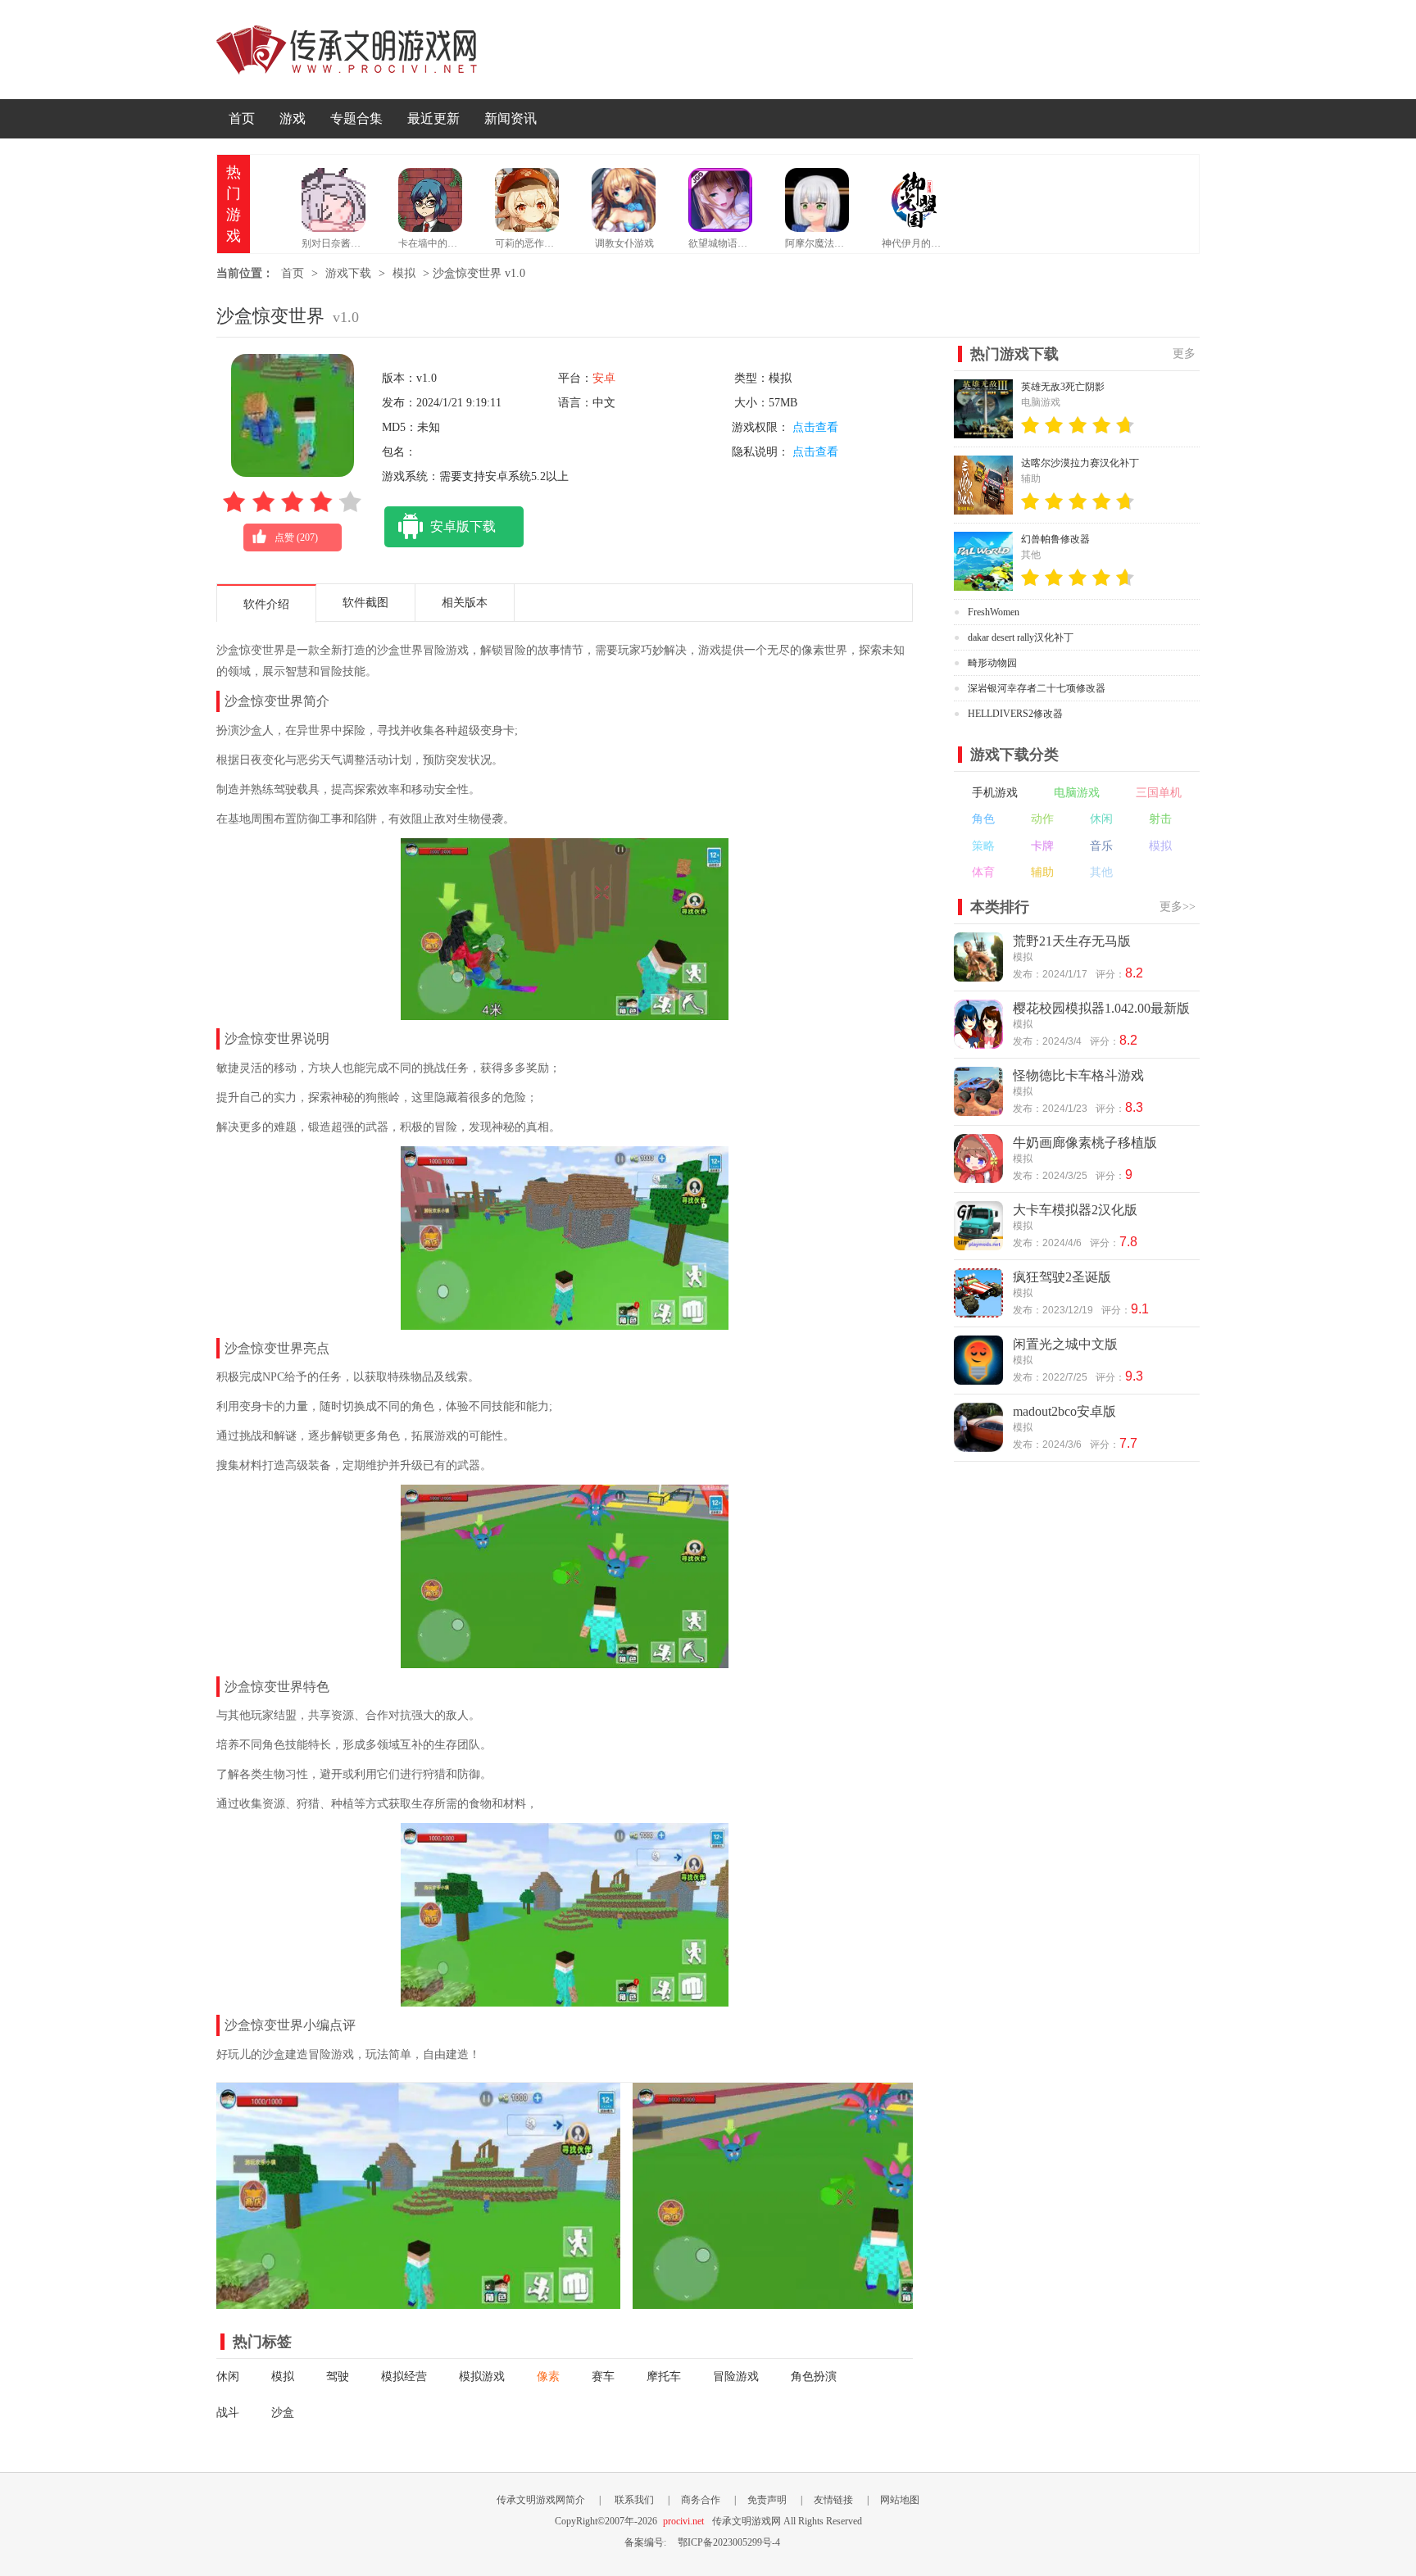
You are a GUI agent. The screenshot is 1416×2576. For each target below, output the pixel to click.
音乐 (1101, 846)
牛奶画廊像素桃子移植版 (1085, 1143)
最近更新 (433, 118)
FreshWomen (994, 612)
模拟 (404, 273)
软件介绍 (266, 604)
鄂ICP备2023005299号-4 (729, 2542)
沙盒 (283, 2413)
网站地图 (900, 2500)
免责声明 (767, 2500)
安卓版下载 (463, 526)
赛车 (603, 2376)
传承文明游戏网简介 (541, 2500)
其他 (1101, 872)
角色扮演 (814, 2376)
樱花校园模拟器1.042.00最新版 (1101, 1008)
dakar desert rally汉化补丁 (1021, 637)
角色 (983, 819)
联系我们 (634, 2500)
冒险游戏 (736, 2376)
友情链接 (833, 2500)
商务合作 (701, 2500)
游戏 (293, 118)
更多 (1184, 354)
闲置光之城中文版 (1065, 1344)
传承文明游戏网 (347, 50)
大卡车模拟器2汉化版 (1075, 1210)
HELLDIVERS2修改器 (1015, 714)
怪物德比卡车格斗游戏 (1078, 1075)
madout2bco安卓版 (1064, 1411)
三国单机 (1159, 793)
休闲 (228, 2376)
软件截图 (365, 603)
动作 (1042, 819)
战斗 (228, 2413)
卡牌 (1042, 846)
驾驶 (338, 2376)
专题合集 (356, 118)
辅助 (1042, 872)
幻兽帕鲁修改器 (1055, 539)
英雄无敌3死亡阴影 (1063, 387)
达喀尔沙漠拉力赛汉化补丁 (1080, 463)
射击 (1160, 819)
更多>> (1178, 907)
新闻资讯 (511, 118)
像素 (548, 2376)
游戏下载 (348, 273)
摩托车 (664, 2376)
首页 (242, 118)
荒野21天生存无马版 (1072, 941)
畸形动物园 (992, 663)
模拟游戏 (482, 2376)
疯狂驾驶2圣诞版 (1062, 1277)
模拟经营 (404, 2376)
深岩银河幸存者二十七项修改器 (1037, 688)
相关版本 (465, 603)
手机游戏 (995, 793)
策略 (983, 846)
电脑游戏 (1077, 793)
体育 (983, 872)
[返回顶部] (1239, 2336)
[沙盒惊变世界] (418, 2300)
